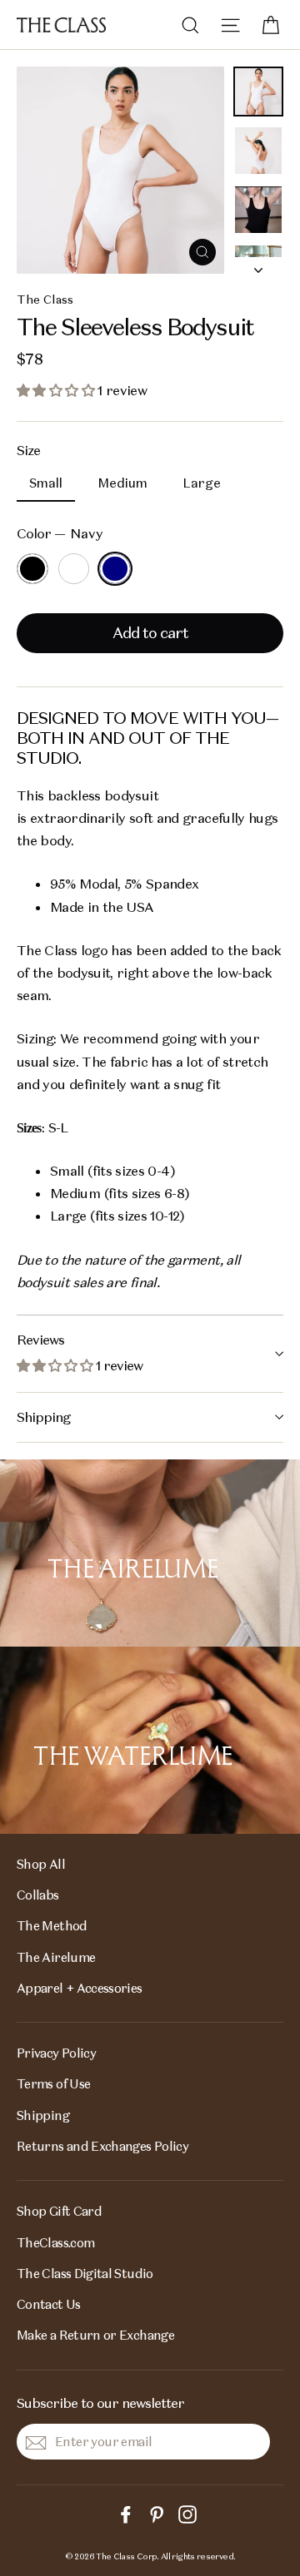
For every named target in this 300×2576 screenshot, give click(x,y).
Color (60, 534)
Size (28, 451)
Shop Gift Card (59, 2211)
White (74, 569)
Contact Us (49, 2304)
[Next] (258, 265)
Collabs (38, 1895)
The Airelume (56, 1957)
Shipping (43, 1417)
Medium (122, 483)
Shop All (41, 1864)
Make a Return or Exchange (95, 2335)
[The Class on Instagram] (187, 2513)
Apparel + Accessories (80, 1988)
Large (202, 483)
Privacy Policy (56, 2053)
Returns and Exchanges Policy (102, 2146)
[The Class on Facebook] (126, 2513)
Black (32, 569)
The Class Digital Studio (85, 2274)
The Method (52, 1926)
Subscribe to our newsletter (100, 2403)
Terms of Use (53, 2084)
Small (46, 483)
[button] (57, 391)
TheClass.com (55, 2243)
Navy (115, 569)
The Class (45, 300)
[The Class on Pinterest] (157, 2513)
